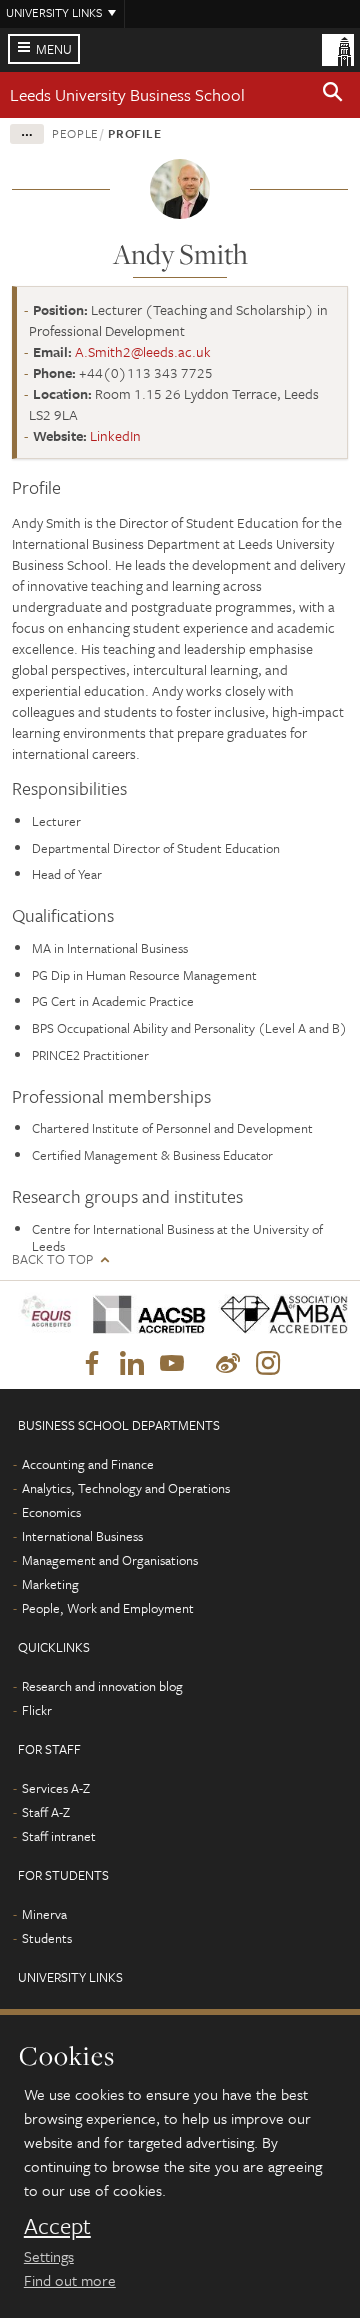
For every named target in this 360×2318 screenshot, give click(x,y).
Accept (57, 2226)
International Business (82, 1536)
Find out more (70, 2280)
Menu (54, 49)
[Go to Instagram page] (268, 1364)
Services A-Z (56, 1788)
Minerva (44, 1914)
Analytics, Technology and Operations (126, 1488)
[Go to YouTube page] (172, 1364)
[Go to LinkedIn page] (132, 1364)
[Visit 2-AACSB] (143, 1315)
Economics (51, 1512)
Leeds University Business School (127, 94)
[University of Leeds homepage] (338, 48)
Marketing (50, 1584)
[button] (333, 95)
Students (47, 1938)
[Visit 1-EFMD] (46, 1314)
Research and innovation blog (102, 1686)
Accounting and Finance (88, 1464)
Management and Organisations (110, 1560)
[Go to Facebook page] (92, 1364)
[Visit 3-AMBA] (277, 1315)
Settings (49, 2256)
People (75, 133)
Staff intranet (59, 1836)
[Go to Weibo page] (228, 1364)
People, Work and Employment (108, 1608)
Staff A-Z (46, 1812)
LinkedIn (115, 435)
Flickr (37, 1710)
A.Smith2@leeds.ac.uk (143, 351)
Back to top (52, 1259)
